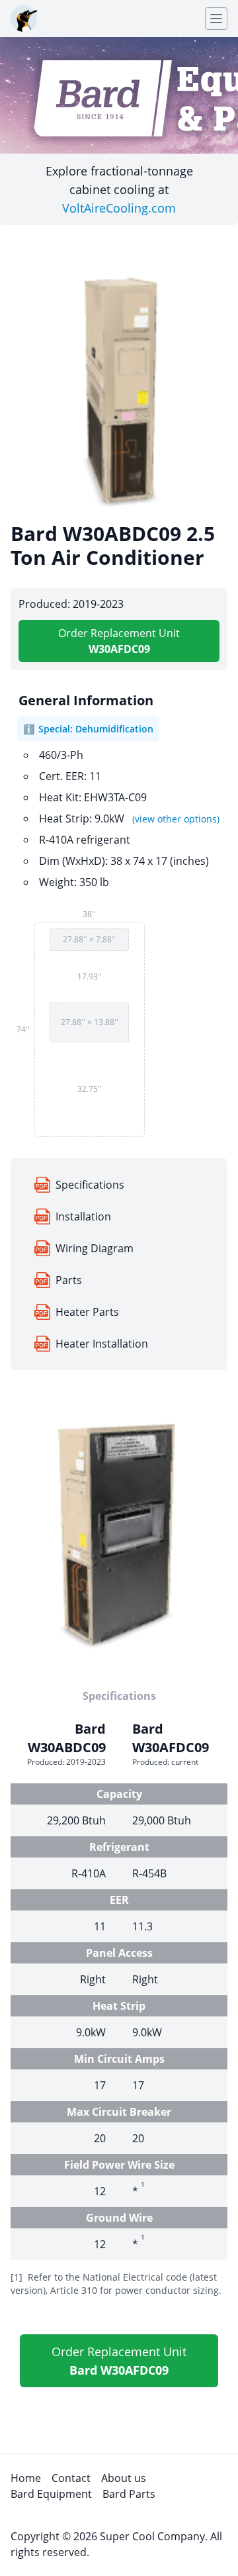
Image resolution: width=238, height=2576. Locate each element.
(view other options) (176, 819)
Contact (71, 2478)
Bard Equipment (51, 2494)
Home (26, 2478)
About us (124, 2478)
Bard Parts (129, 2494)
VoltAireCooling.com (119, 208)
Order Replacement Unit (119, 641)
